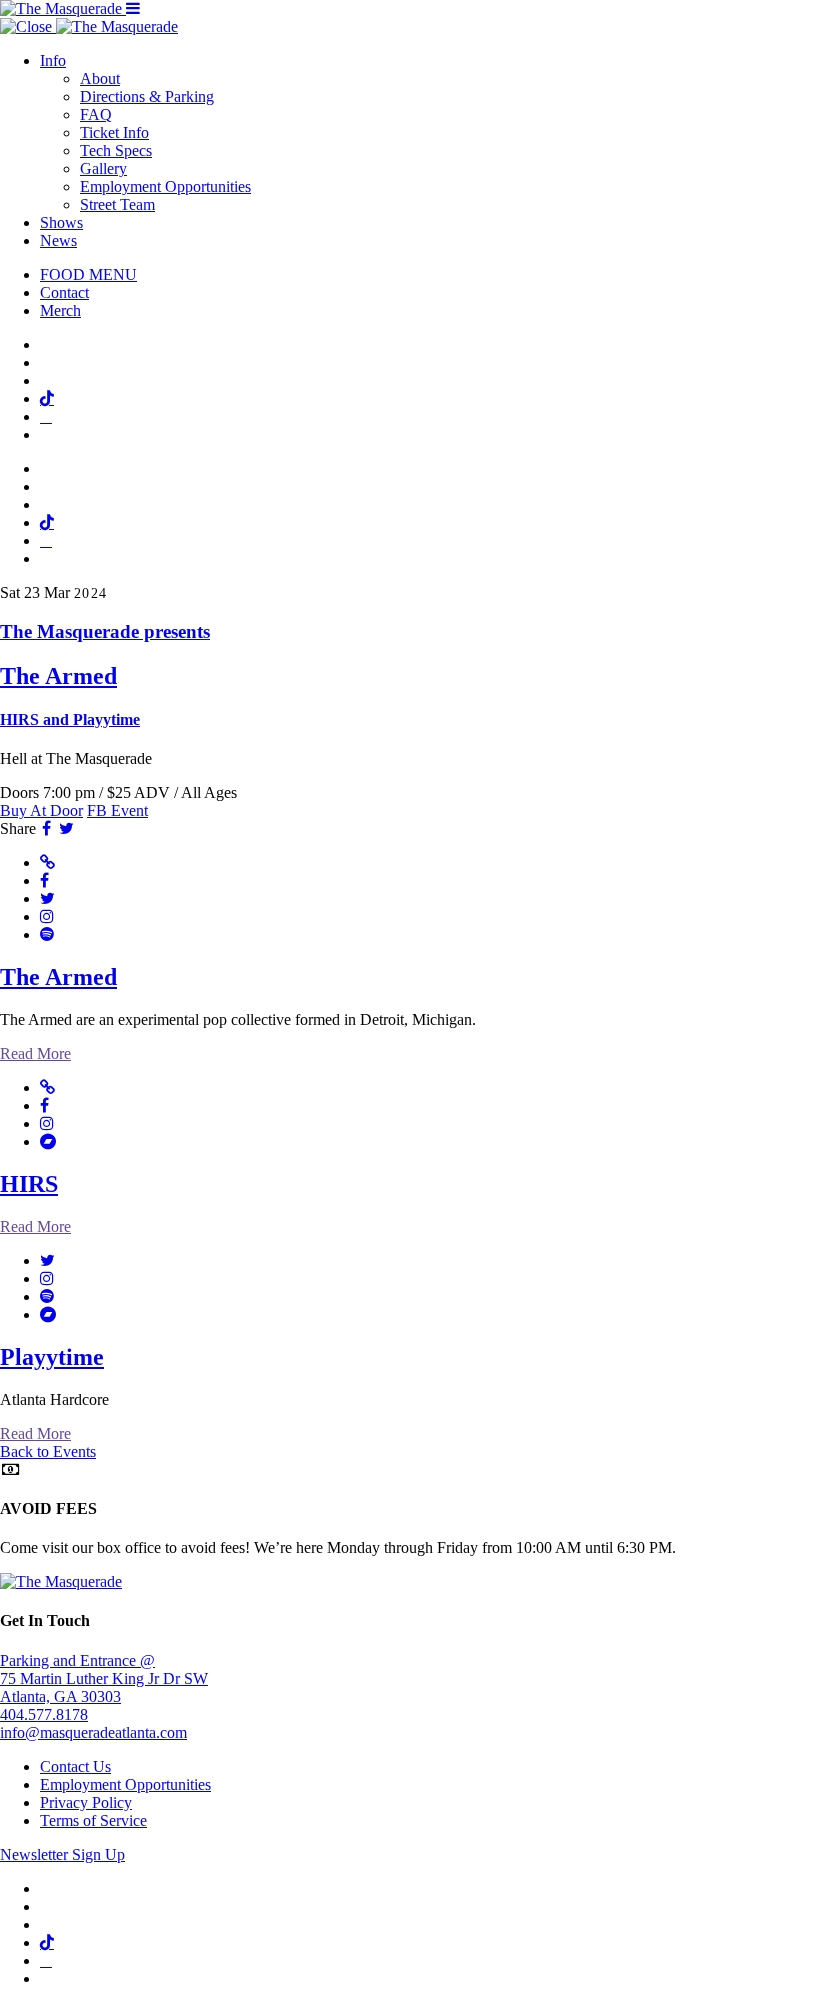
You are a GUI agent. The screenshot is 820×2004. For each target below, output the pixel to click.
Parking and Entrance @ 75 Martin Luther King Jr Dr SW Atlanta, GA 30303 (104, 1678)
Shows (61, 222)
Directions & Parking (147, 96)
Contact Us (75, 1766)
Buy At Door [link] (41, 810)
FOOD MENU (88, 274)
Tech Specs (116, 150)
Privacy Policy (86, 1802)
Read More (35, 1053)
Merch (60, 310)
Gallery (103, 168)
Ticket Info (114, 132)
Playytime (52, 1357)
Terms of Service (93, 1820)
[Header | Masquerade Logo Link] (63, 8)
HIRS (29, 1184)
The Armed (58, 977)
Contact (64, 292)
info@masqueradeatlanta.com (93, 1732)
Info (53, 60)
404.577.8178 (44, 1714)
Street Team (117, 204)
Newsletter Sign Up (62, 1854)
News (58, 240)
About (100, 78)
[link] (410, 675)
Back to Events (48, 1451)
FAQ (96, 114)
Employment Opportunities (165, 186)
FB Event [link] (117, 810)
